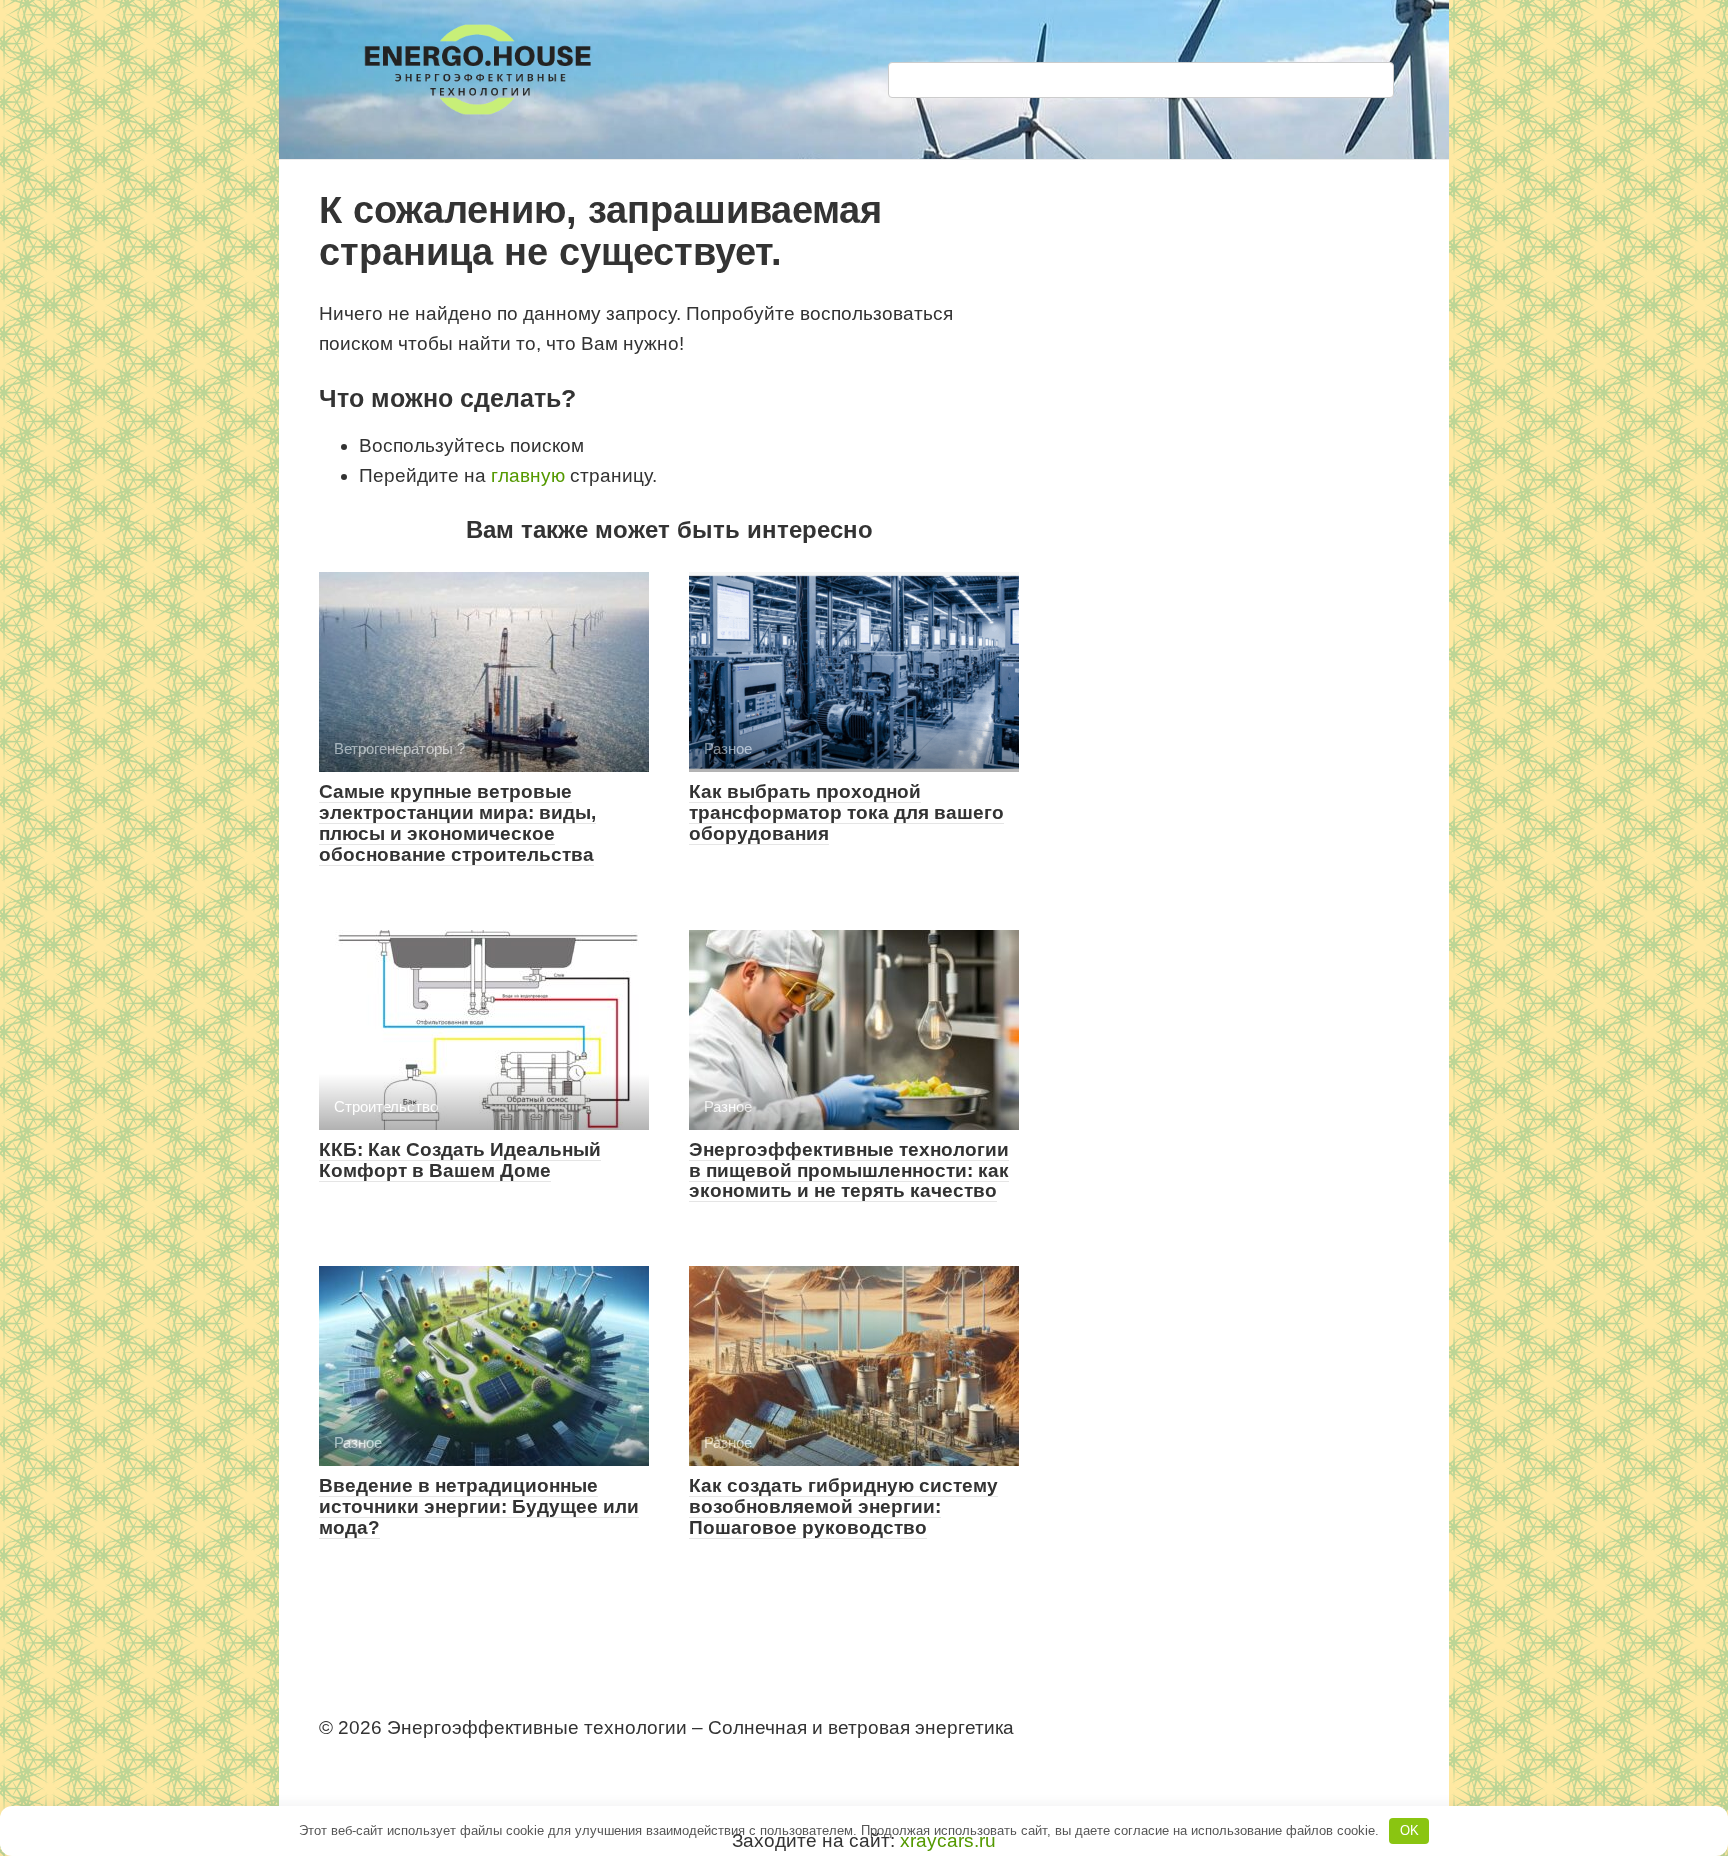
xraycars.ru (948, 1840)
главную (528, 475)
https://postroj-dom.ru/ (402, 1763)
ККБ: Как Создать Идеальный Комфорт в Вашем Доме (460, 1160)
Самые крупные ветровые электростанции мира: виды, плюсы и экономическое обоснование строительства (457, 823)
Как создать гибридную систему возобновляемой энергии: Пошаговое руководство (843, 1506)
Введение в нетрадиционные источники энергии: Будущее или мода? (479, 1506)
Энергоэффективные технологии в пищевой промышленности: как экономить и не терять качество (849, 1170)
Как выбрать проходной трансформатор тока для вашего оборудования (846, 812)
